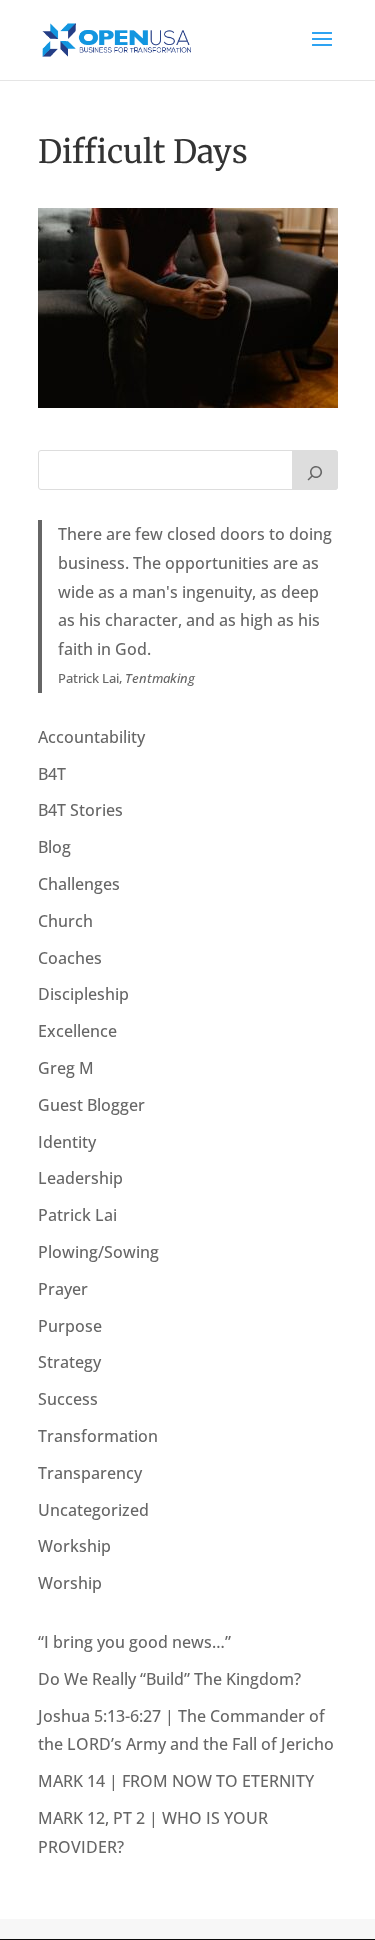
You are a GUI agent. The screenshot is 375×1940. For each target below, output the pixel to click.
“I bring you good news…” (134, 1642)
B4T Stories (80, 810)
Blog (54, 847)
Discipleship (83, 994)
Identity (67, 1142)
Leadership (80, 1178)
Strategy (69, 1362)
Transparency (90, 1473)
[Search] (315, 470)
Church (65, 921)
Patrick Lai (77, 1215)
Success (68, 1399)
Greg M (66, 1068)
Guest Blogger (91, 1105)
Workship (74, 1546)
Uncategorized (93, 1510)
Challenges (79, 884)
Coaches (70, 958)
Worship (70, 1583)
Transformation (98, 1436)
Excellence (77, 1031)
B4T (52, 774)
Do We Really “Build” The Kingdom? (169, 1679)
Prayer (63, 1289)
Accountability (91, 737)
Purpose (70, 1326)
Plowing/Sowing (98, 1252)
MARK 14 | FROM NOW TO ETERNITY (176, 1781)
